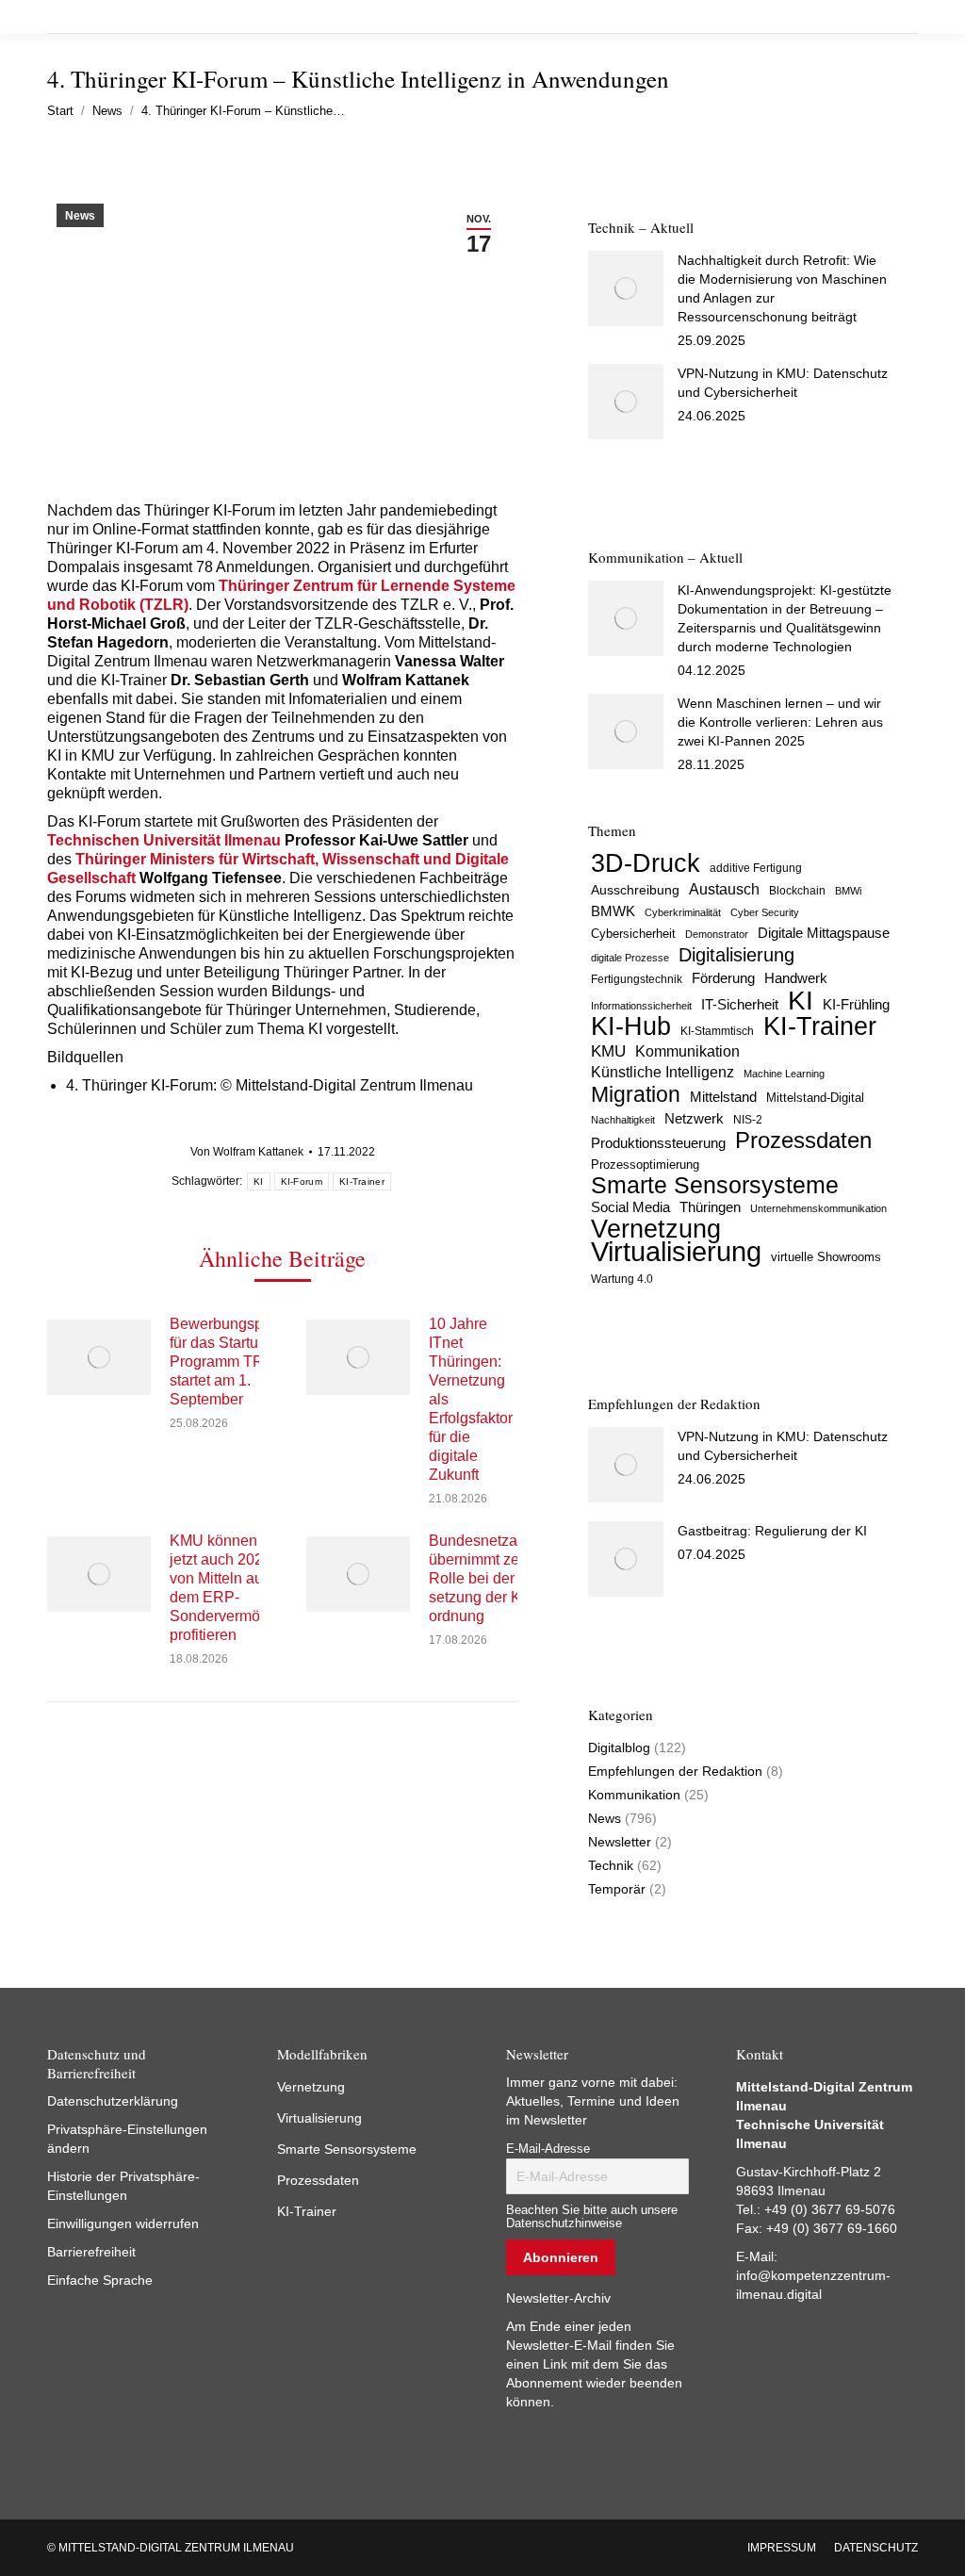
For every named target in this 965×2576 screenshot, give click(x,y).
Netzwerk (694, 1118)
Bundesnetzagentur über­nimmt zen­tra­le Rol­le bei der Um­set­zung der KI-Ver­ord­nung (494, 1578)
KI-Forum (302, 1181)
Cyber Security (765, 912)
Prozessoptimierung (645, 1165)
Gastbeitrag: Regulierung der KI (772, 1531)
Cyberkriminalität (683, 912)
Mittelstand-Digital (815, 1098)
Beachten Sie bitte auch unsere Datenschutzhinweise (592, 2217)
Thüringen (710, 1207)
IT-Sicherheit (740, 1004)
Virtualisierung (676, 1252)
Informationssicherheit (641, 1006)
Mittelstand (723, 1097)
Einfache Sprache (100, 2280)
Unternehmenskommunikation (818, 1208)
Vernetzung (656, 1229)
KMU (608, 1051)
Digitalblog (619, 1747)
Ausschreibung (635, 890)
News (80, 216)
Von (247, 1152)
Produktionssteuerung (658, 1143)
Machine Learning (784, 1074)
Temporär (617, 1889)
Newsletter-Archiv (558, 2298)
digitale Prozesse (630, 958)
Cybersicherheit (633, 934)
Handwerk (796, 978)
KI (259, 1181)
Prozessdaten (803, 1140)
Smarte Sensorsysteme (715, 1186)
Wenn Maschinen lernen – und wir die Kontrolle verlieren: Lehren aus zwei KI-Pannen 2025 (780, 722)
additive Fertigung (756, 868)
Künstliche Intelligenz (662, 1072)
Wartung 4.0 (622, 1279)
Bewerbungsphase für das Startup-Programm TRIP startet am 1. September (233, 1362)
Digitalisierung (736, 955)
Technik (611, 1865)
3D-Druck (646, 863)
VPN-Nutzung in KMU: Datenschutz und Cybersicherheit (783, 383)
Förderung (723, 978)
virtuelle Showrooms (826, 1257)
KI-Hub (631, 1026)
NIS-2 (748, 1120)
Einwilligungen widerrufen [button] (123, 2223)
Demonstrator (717, 934)
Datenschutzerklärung (113, 2101)
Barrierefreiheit (91, 2252)
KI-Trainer (362, 1181)
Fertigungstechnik (637, 979)
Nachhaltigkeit (623, 1120)
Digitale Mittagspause (824, 933)
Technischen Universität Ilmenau (164, 840)
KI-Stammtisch (717, 1031)
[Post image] (99, 1357)
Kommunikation (687, 1051)
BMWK (613, 911)
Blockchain (797, 891)
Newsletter (620, 1842)
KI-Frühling (856, 1005)
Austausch (724, 889)
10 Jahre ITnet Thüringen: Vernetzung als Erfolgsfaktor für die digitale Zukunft (471, 1399)
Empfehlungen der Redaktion (675, 1771)
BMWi (848, 891)
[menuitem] (782, 2548)
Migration (636, 1094)
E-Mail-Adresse (548, 2149)
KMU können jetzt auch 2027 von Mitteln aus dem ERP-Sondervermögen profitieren (228, 1588)
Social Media (630, 1207)
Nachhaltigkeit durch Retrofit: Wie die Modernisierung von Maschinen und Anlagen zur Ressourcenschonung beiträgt (782, 288)
